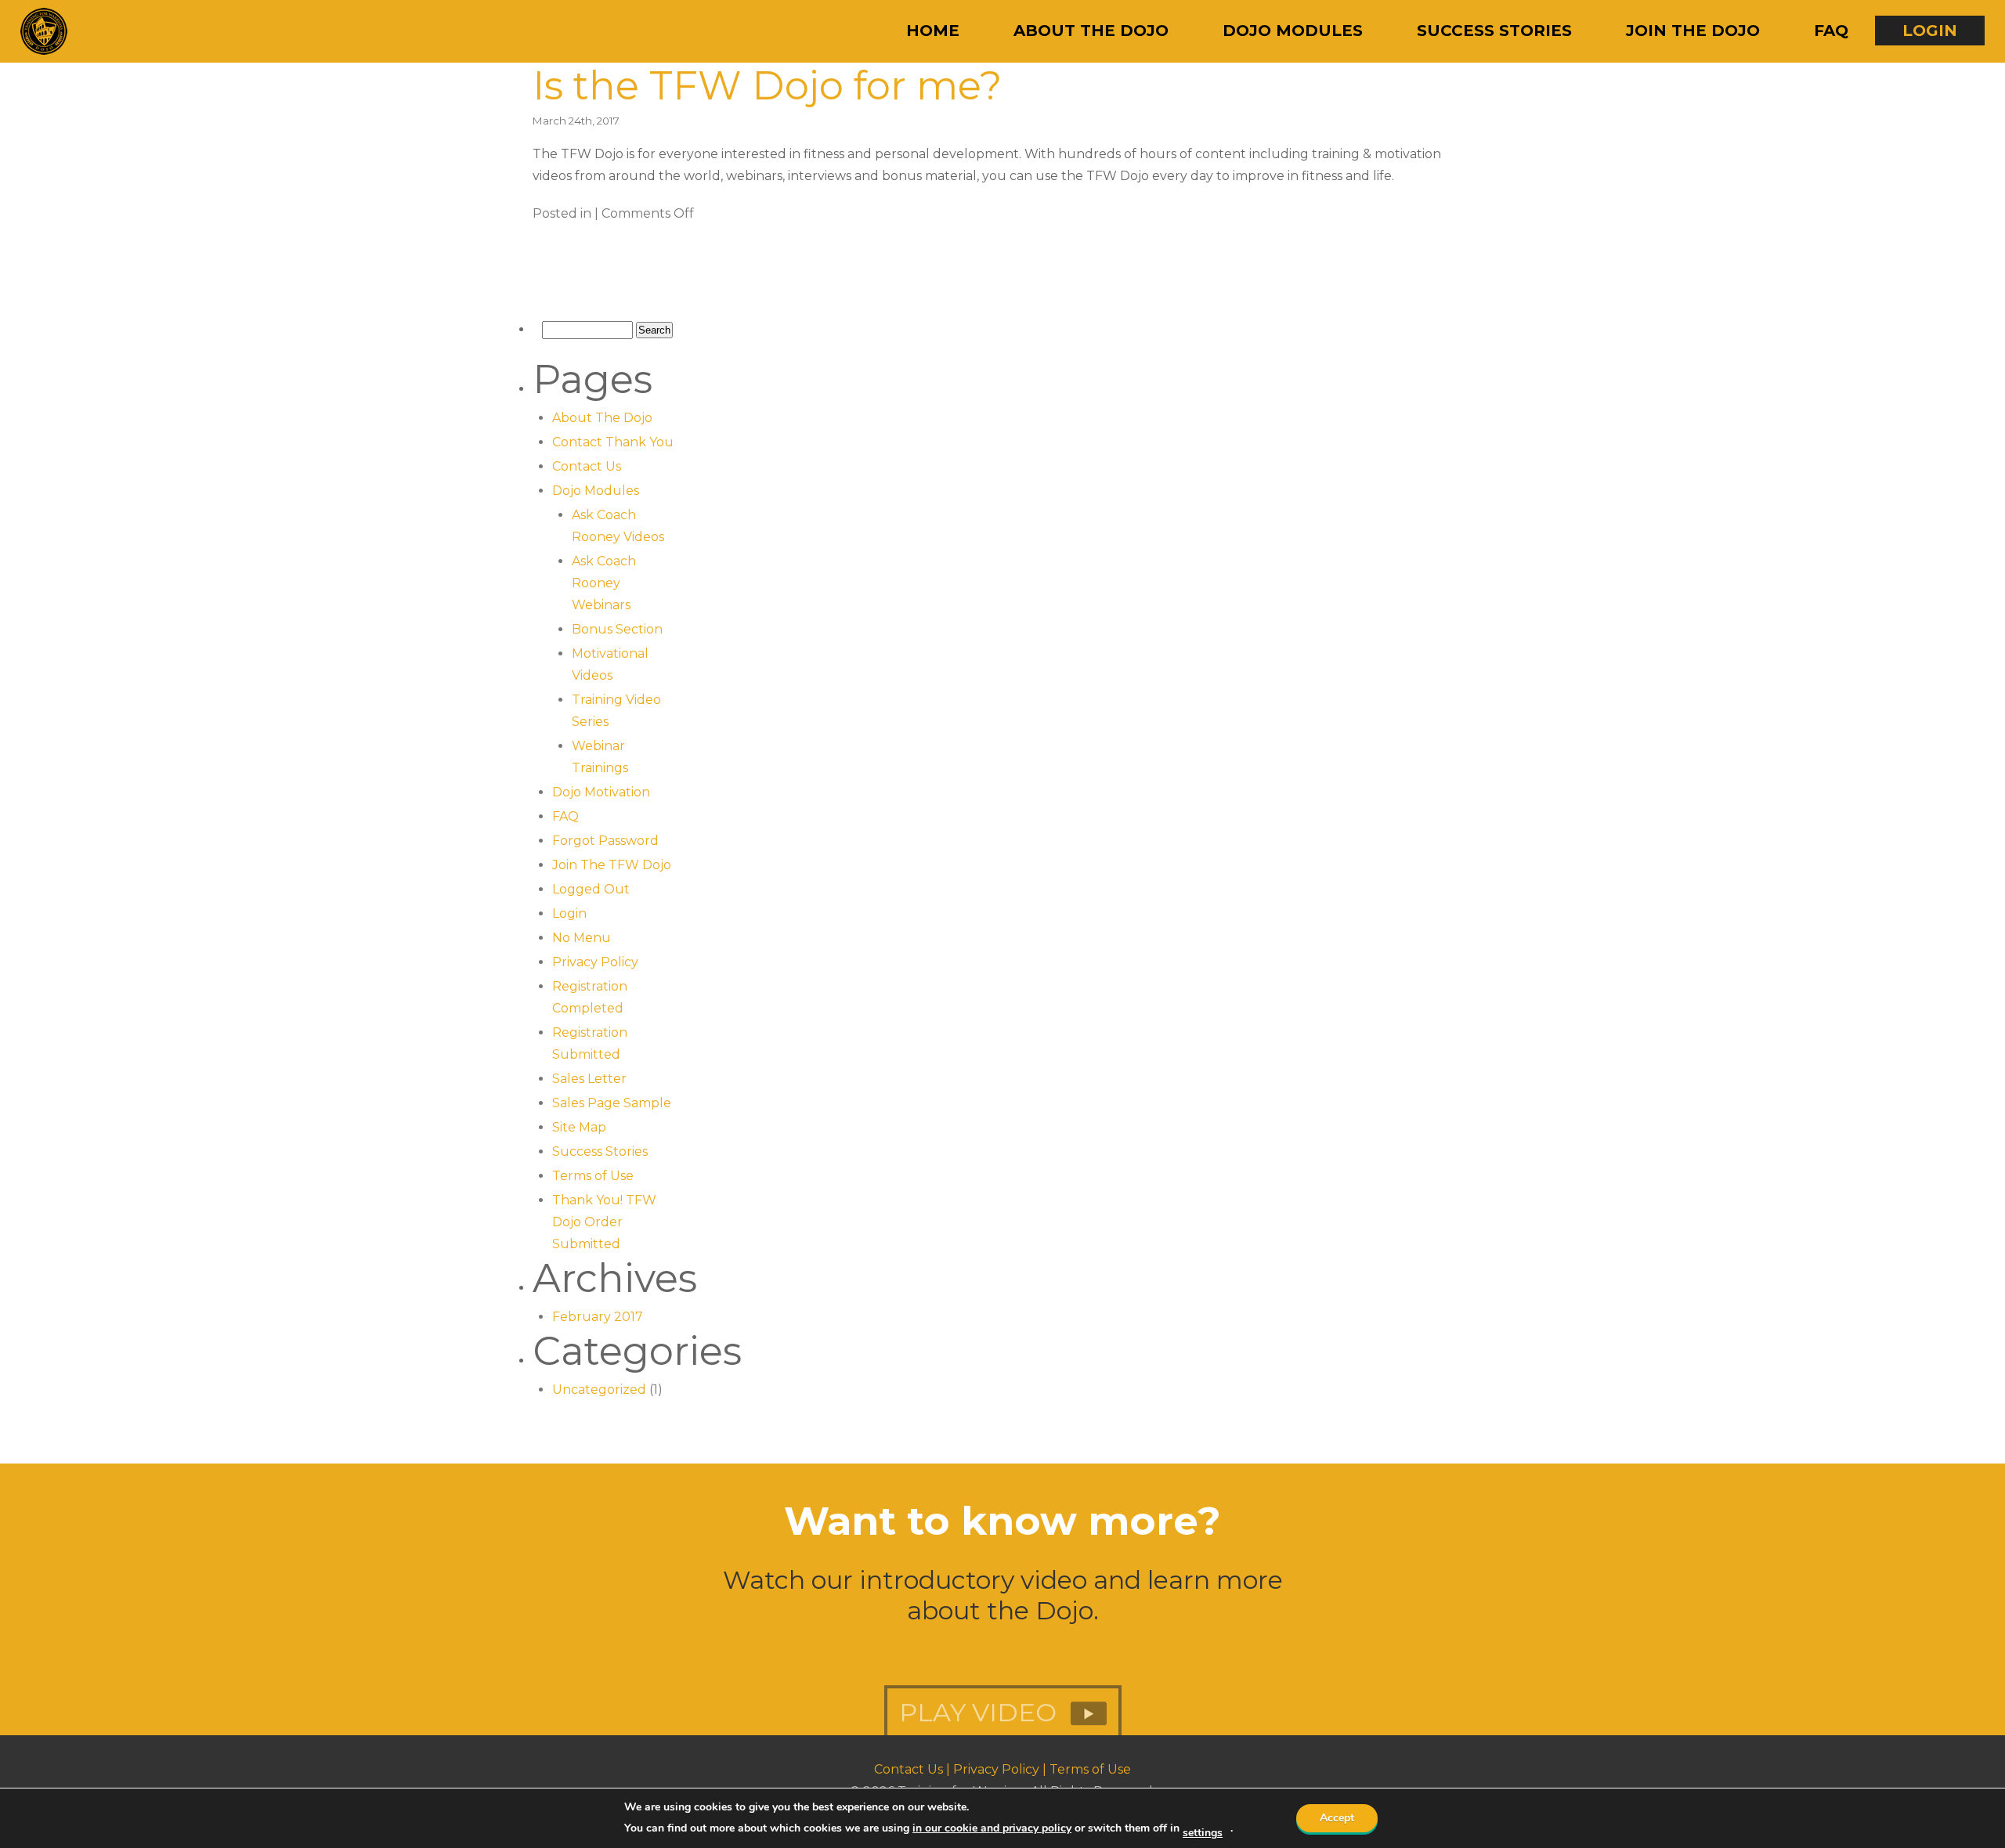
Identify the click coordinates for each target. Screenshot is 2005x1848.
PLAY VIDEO (981, 1680)
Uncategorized (599, 1390)
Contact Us (587, 466)
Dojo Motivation (601, 792)
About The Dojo (1091, 31)
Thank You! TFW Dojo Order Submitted (604, 1222)
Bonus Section (617, 629)
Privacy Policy (595, 962)
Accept (1337, 1818)
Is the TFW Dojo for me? (767, 86)
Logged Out (591, 889)
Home (933, 31)
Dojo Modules (1293, 31)
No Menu (582, 938)
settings (1203, 1833)
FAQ (1831, 31)
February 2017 (598, 1317)
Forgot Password (605, 841)
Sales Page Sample (612, 1103)
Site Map (579, 1127)
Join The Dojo (1693, 31)
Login (1930, 31)
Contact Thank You (613, 442)
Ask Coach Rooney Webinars (604, 583)
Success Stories (1494, 31)
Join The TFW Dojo (612, 865)
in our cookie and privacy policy (992, 1828)
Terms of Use (593, 1176)
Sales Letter (589, 1079)
